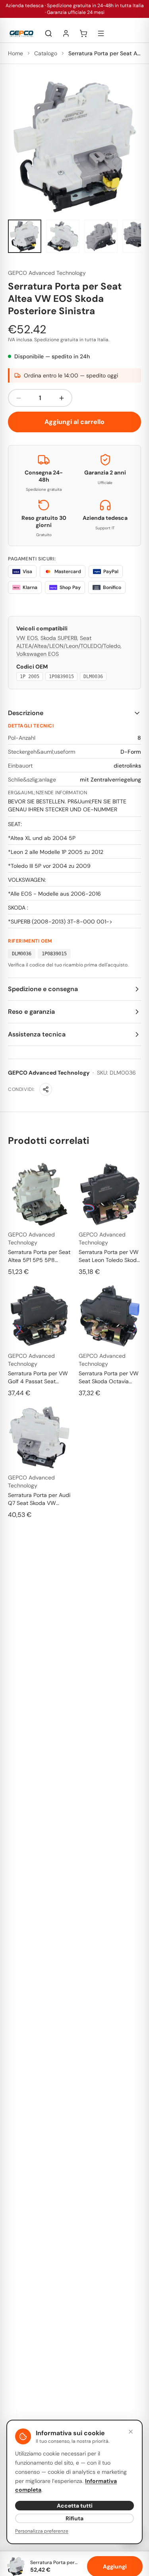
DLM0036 (93, 677)
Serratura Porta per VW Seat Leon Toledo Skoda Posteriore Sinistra (109, 1256)
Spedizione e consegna (43, 989)
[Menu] (101, 33)
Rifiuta (74, 2518)
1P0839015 (61, 677)
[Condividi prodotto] (46, 1089)
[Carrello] (83, 33)
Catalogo (46, 53)
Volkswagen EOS (38, 654)
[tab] (25, 236)
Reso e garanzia (31, 1012)
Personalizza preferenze (42, 2531)
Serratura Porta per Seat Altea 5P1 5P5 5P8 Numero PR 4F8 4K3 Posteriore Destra (39, 1256)
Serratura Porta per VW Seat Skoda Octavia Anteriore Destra (109, 1377)
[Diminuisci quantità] (19, 398)
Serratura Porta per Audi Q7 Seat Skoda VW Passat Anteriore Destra (39, 1499)
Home (15, 53)
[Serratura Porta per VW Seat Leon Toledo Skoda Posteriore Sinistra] (110, 1194)
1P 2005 (30, 677)
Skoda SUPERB (59, 638)
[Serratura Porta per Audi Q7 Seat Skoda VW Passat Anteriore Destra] (39, 1437)
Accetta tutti (75, 2506)
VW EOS (27, 638)
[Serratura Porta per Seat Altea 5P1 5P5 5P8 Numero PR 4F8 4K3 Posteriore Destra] (39, 1194)
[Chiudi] (131, 2432)
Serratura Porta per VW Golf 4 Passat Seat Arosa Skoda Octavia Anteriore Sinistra (38, 1377)
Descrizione (26, 713)
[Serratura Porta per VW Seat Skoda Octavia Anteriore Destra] (110, 1316)
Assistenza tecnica (37, 1034)
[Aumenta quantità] (62, 398)
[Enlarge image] (74, 147)
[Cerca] (48, 33)
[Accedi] (66, 33)
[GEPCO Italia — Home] (21, 34)
